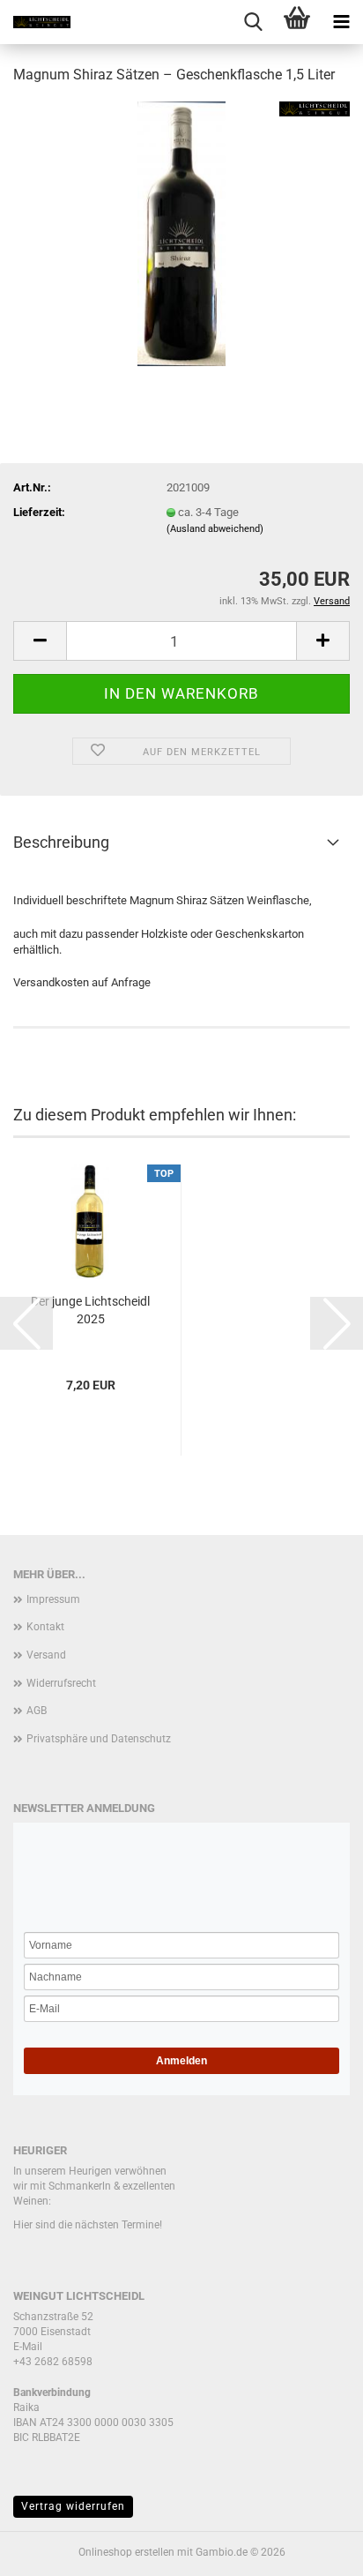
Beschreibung (61, 842)
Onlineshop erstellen (126, 2552)
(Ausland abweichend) (215, 529)
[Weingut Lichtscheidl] (35, 22)
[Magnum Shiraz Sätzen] (181, 232)
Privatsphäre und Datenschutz (99, 1739)
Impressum (53, 1599)
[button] (40, 641)
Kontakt (45, 1627)
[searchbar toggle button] (253, 22)
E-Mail (28, 2347)
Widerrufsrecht (61, 1683)
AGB (37, 1711)
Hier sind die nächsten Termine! (88, 2225)
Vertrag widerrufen (73, 2506)
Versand (46, 1655)
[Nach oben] (315, 2550)
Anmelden (181, 2061)
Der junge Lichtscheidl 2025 (90, 1310)
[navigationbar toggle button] (341, 22)
